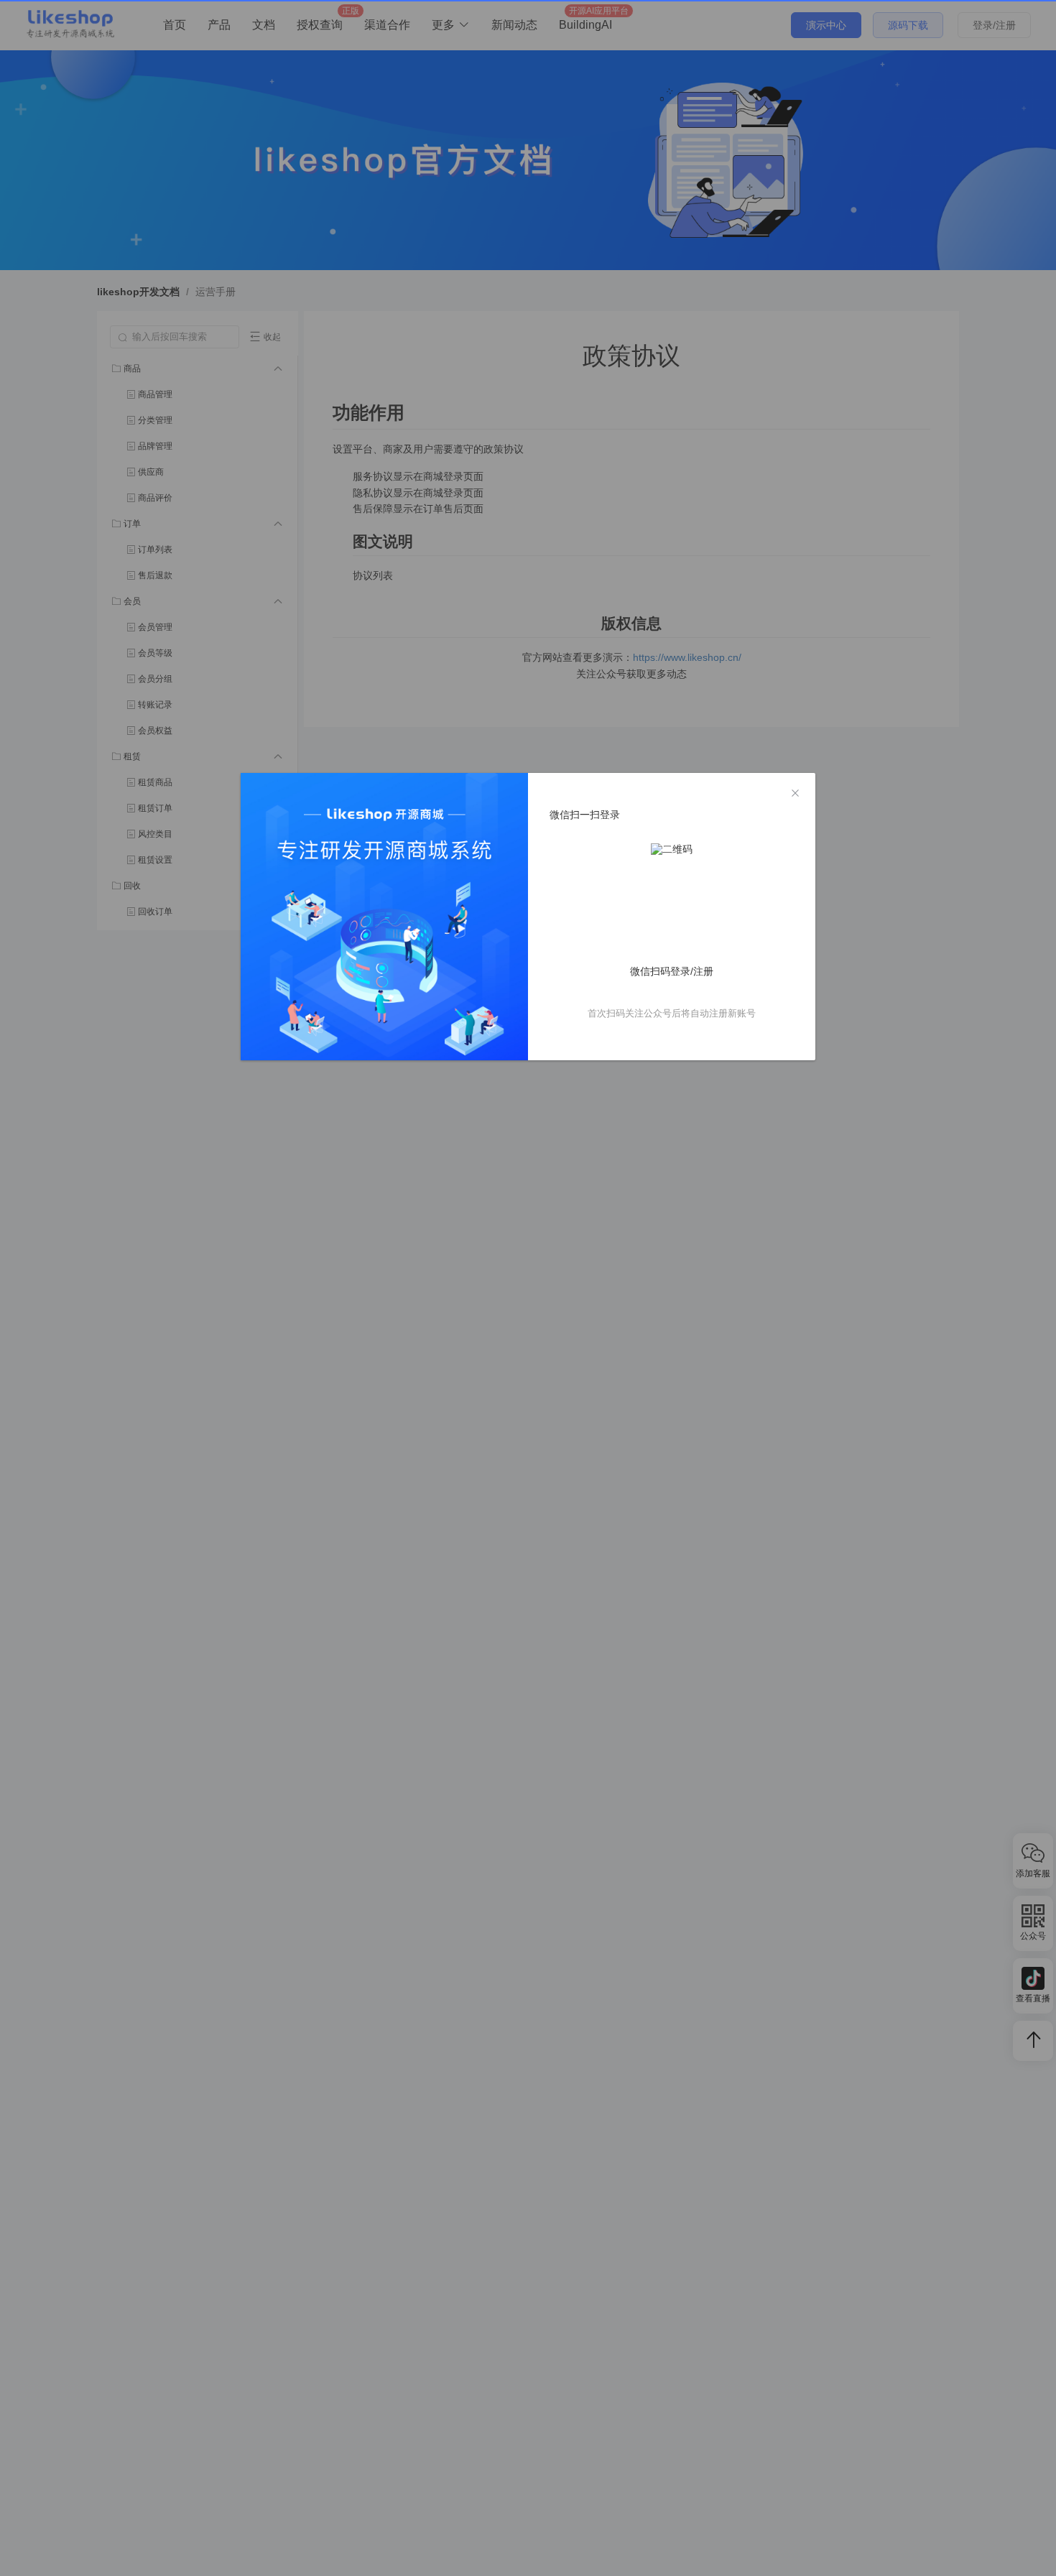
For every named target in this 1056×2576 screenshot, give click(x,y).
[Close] (795, 794)
